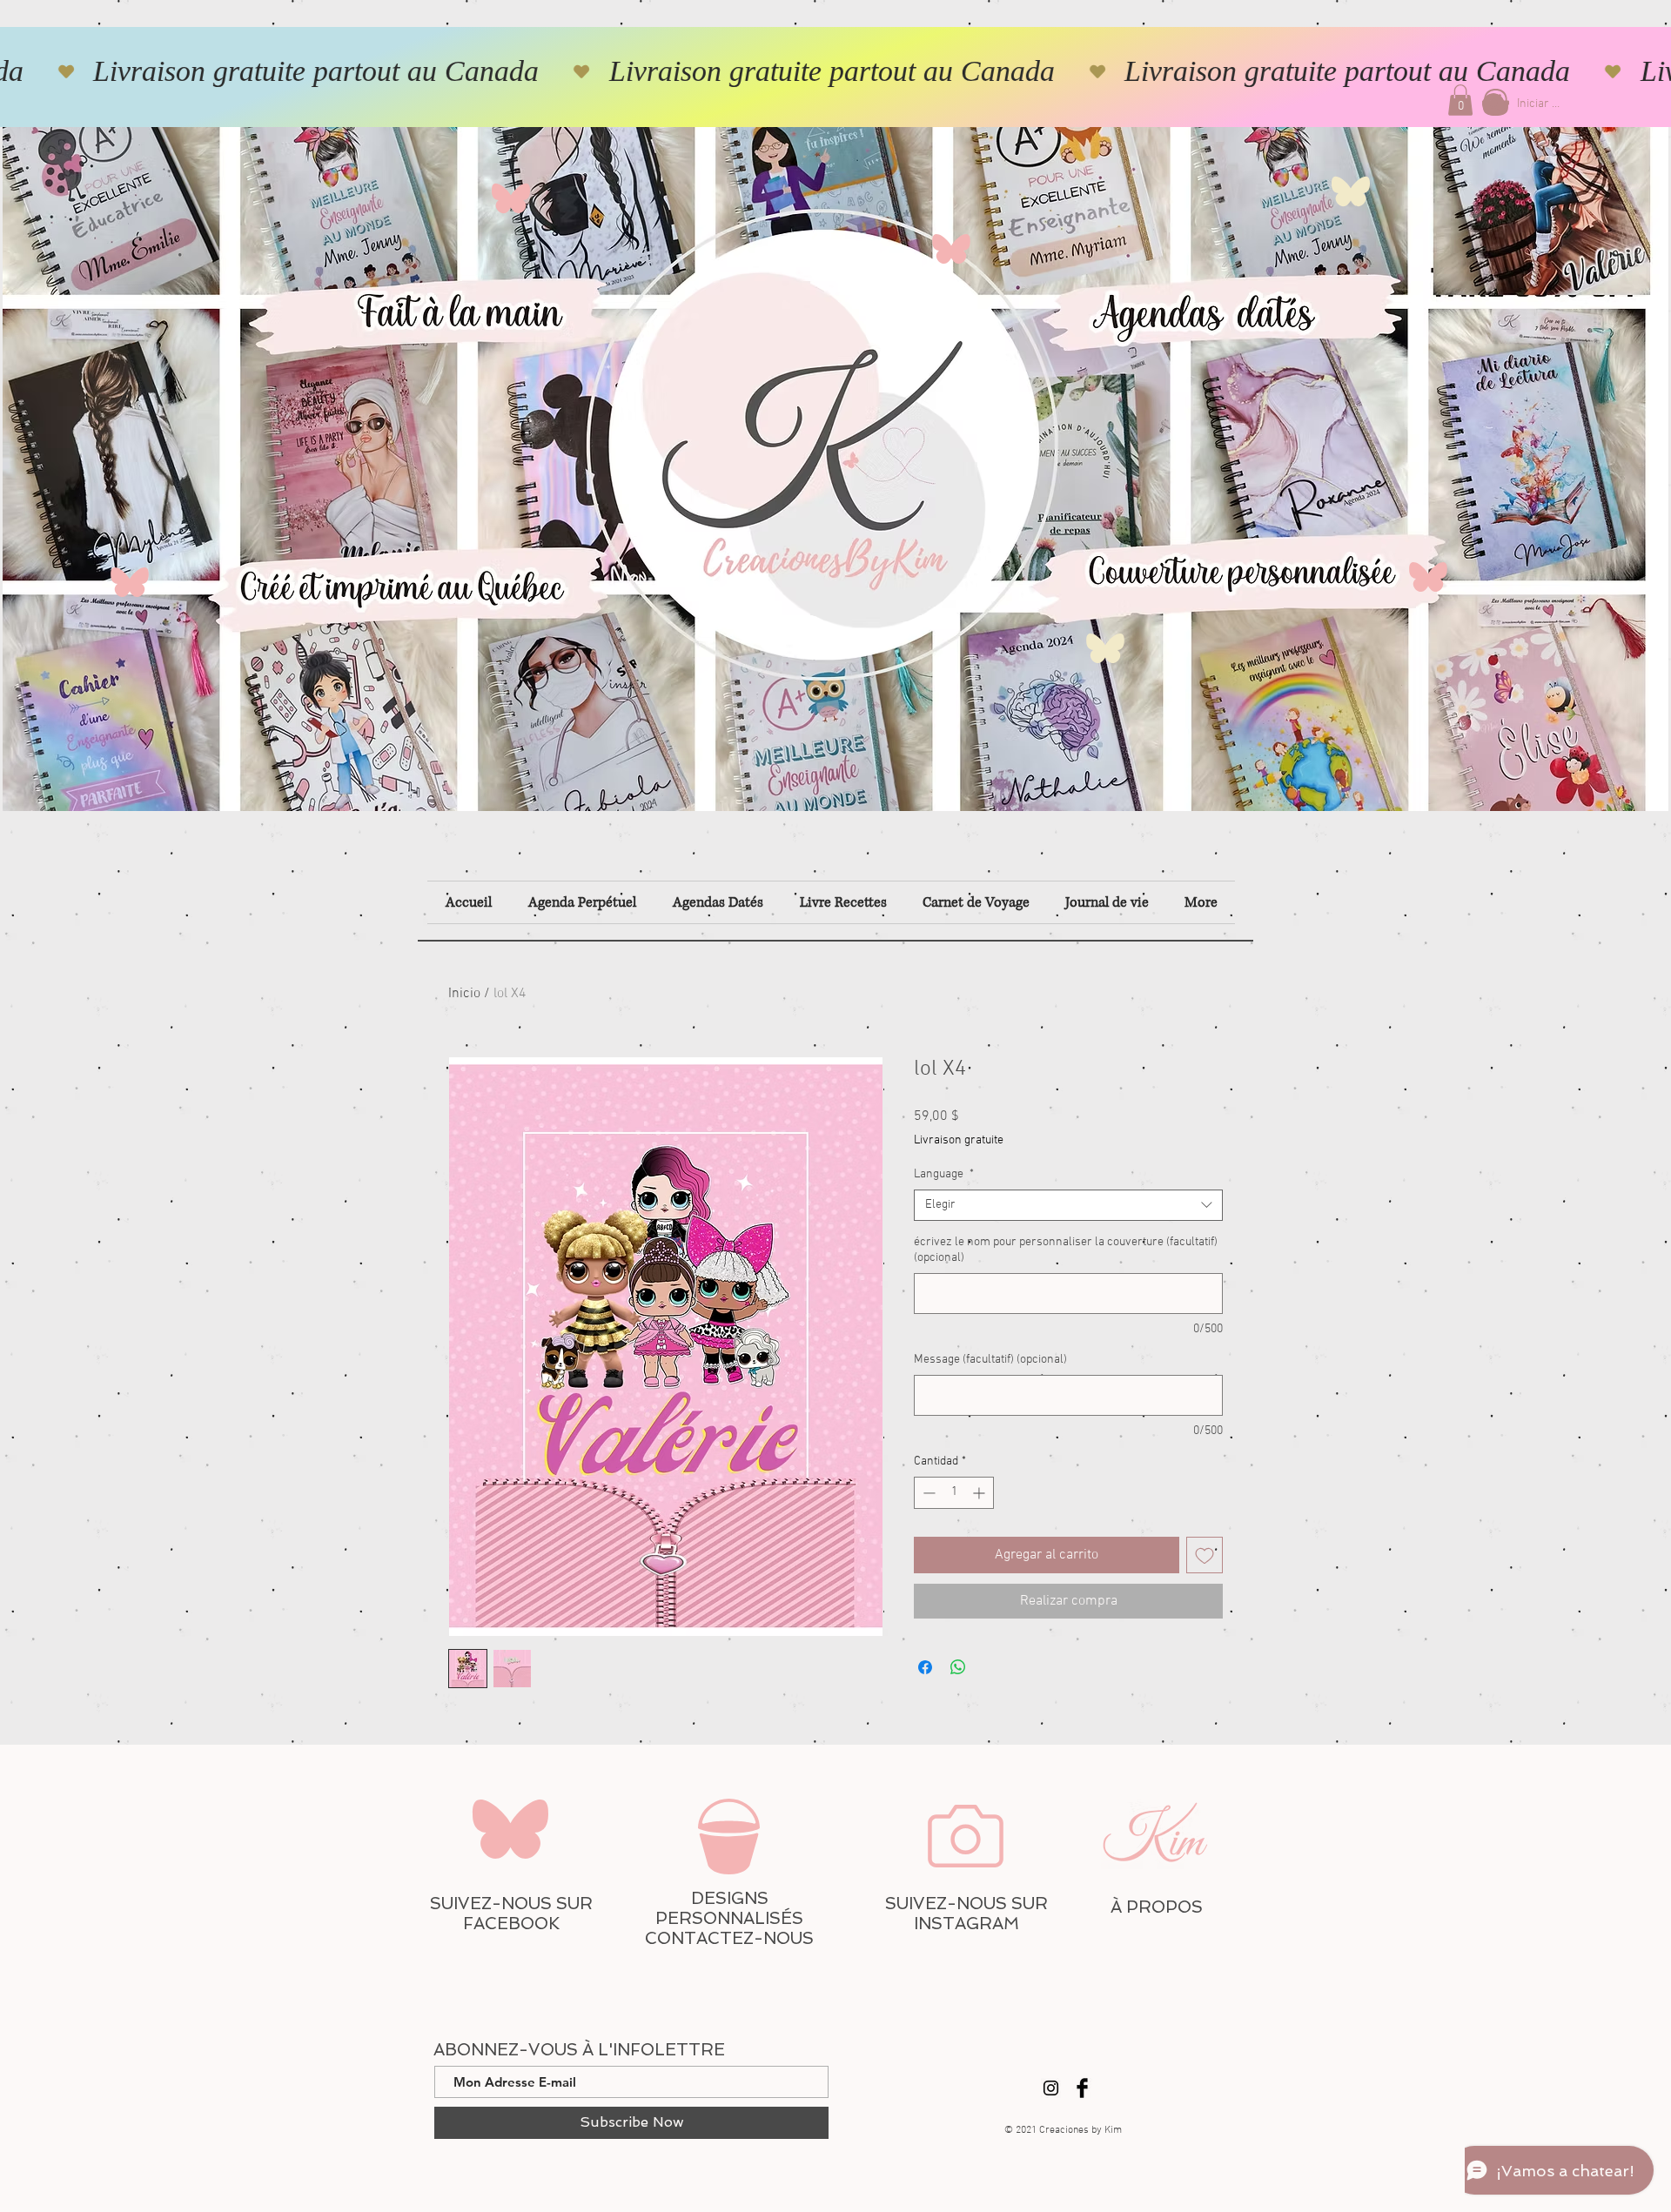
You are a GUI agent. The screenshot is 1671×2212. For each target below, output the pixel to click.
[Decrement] (927, 1493)
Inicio (464, 994)
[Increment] (980, 1493)
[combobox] (1068, 1205)
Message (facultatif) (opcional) (990, 1360)
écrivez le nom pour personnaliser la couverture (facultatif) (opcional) (1066, 1250)
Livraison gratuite (959, 1140)
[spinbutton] (954, 1493)
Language (944, 1174)
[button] (1460, 100)
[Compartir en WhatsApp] (958, 1667)
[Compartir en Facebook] (925, 1667)
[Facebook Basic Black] (1082, 2088)
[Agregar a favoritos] (1205, 1555)
